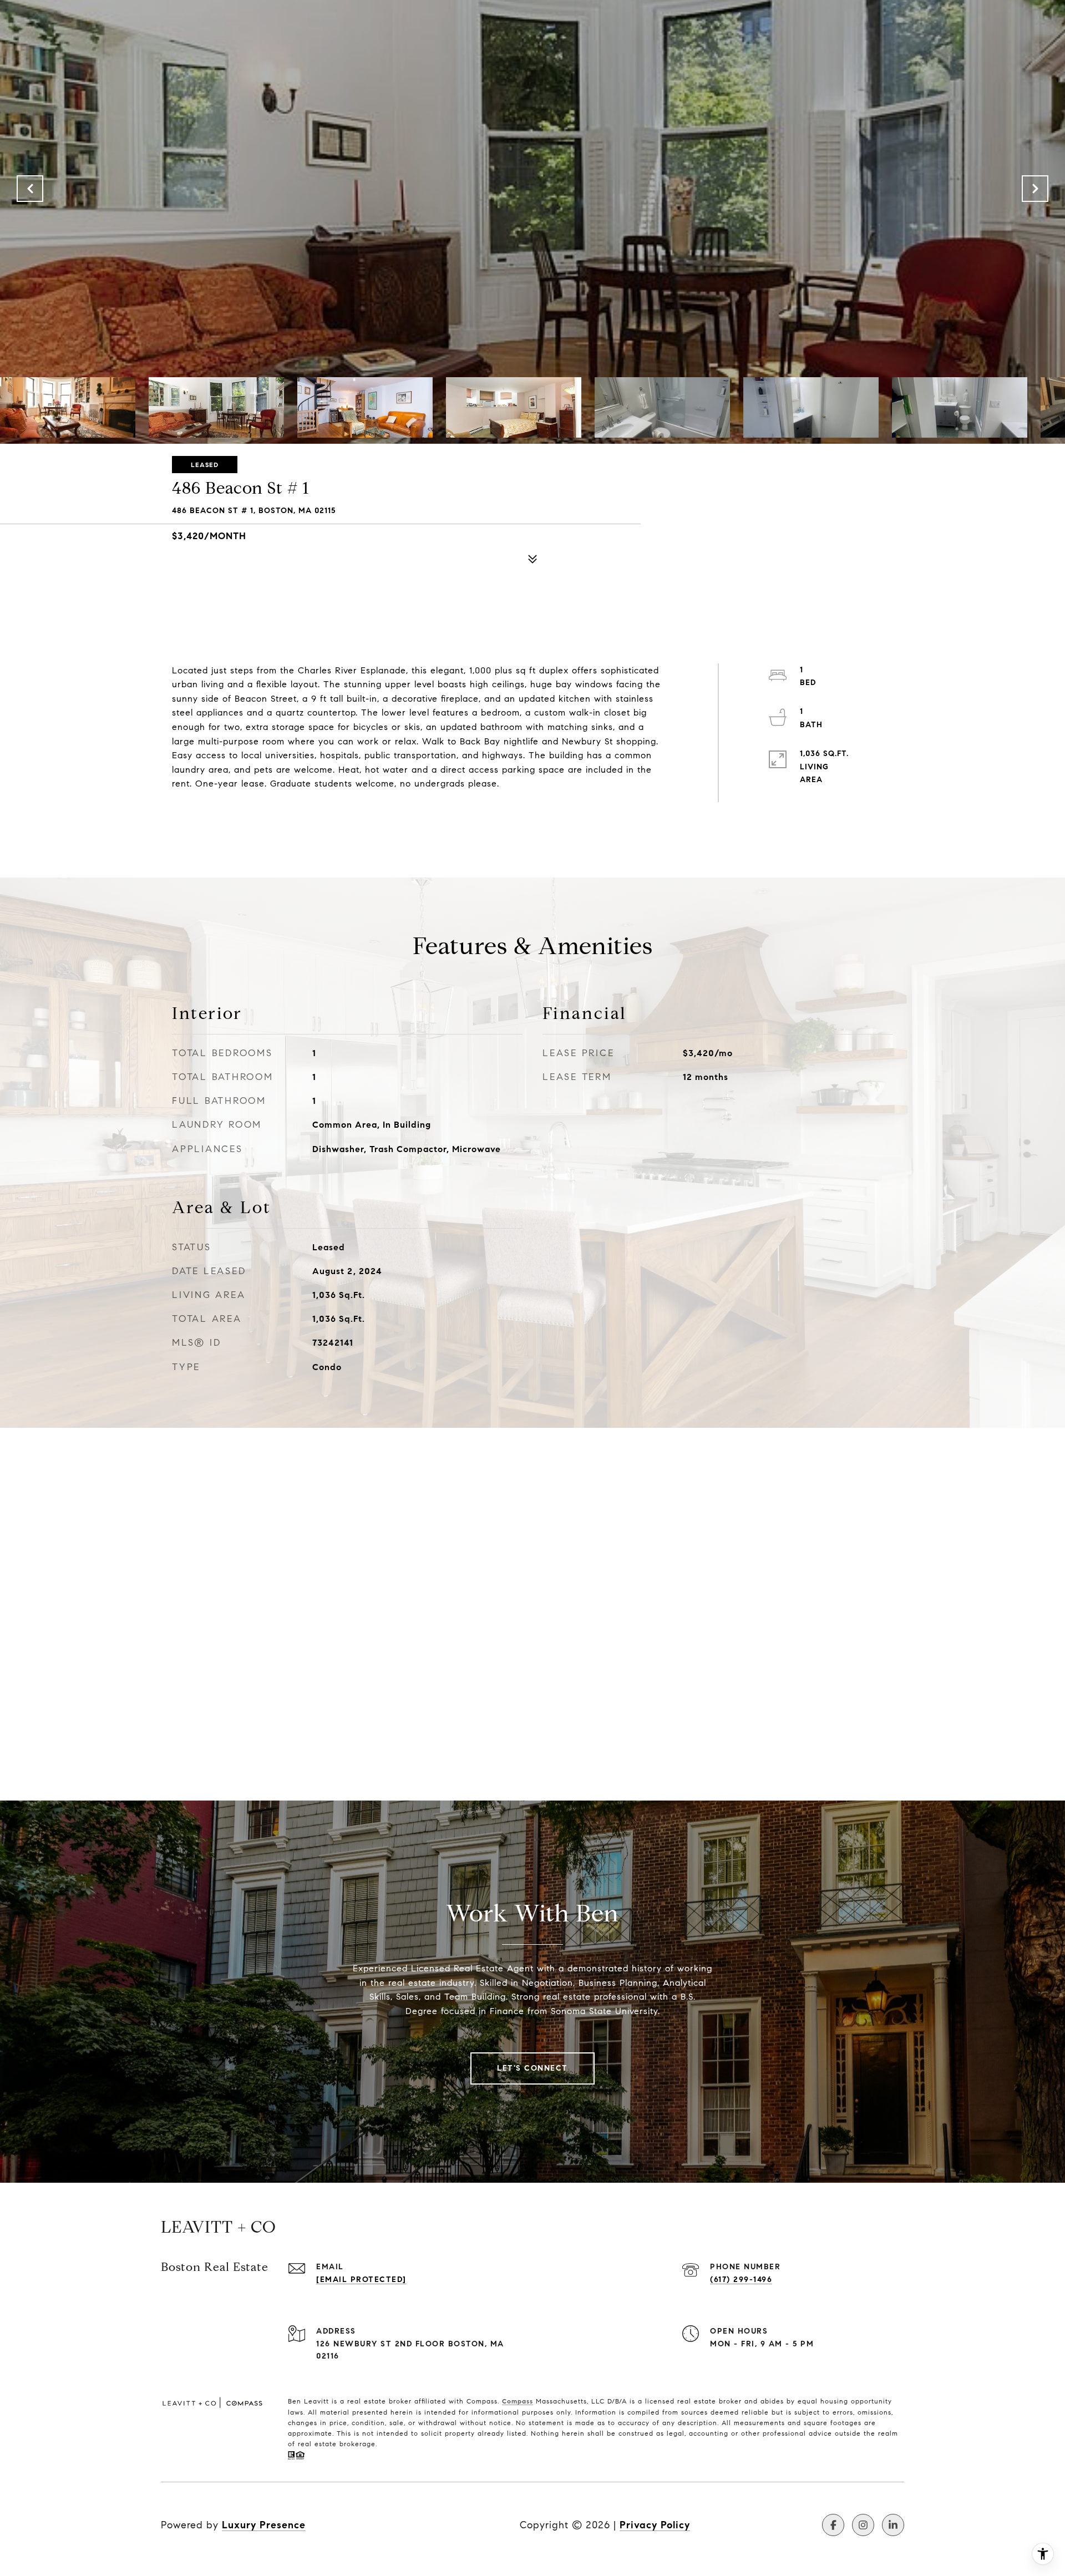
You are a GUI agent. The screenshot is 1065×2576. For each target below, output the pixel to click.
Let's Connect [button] (532, 2068)
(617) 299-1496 (741, 2280)
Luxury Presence (264, 2525)
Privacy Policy (655, 2525)
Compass (518, 2401)
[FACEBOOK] (833, 2525)
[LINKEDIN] (893, 2525)
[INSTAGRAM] (863, 2525)
